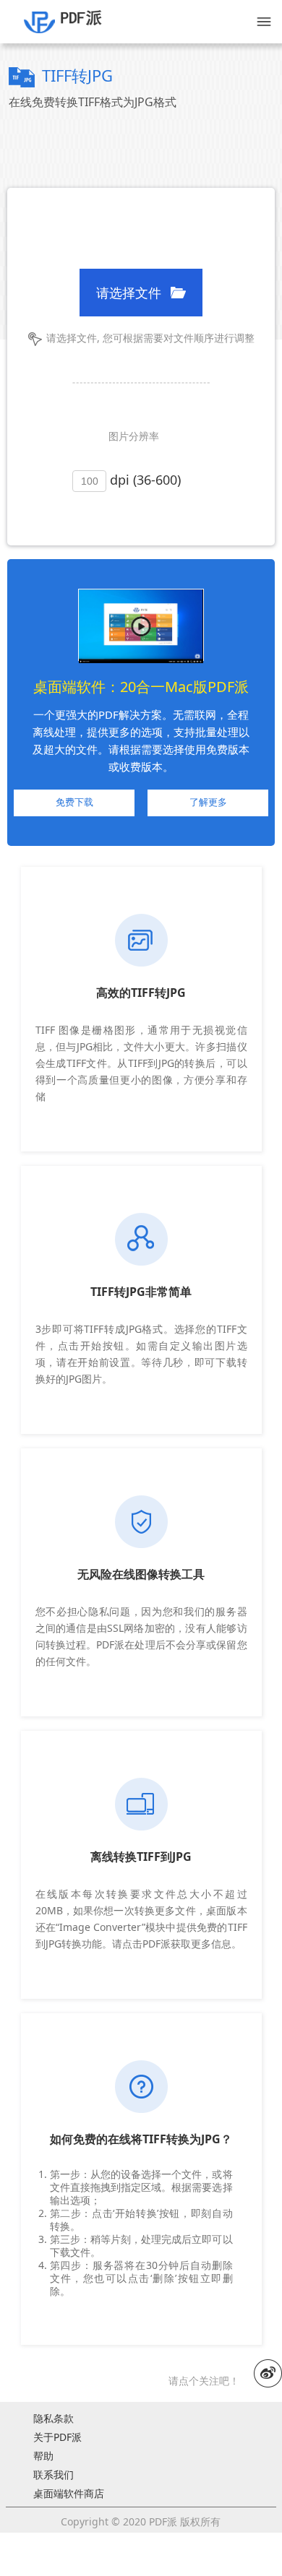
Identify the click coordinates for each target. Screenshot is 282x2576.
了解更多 (208, 802)
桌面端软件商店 (69, 2494)
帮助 (43, 2456)
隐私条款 (54, 2419)
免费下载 (74, 802)
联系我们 (54, 2475)
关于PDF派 (57, 2437)
